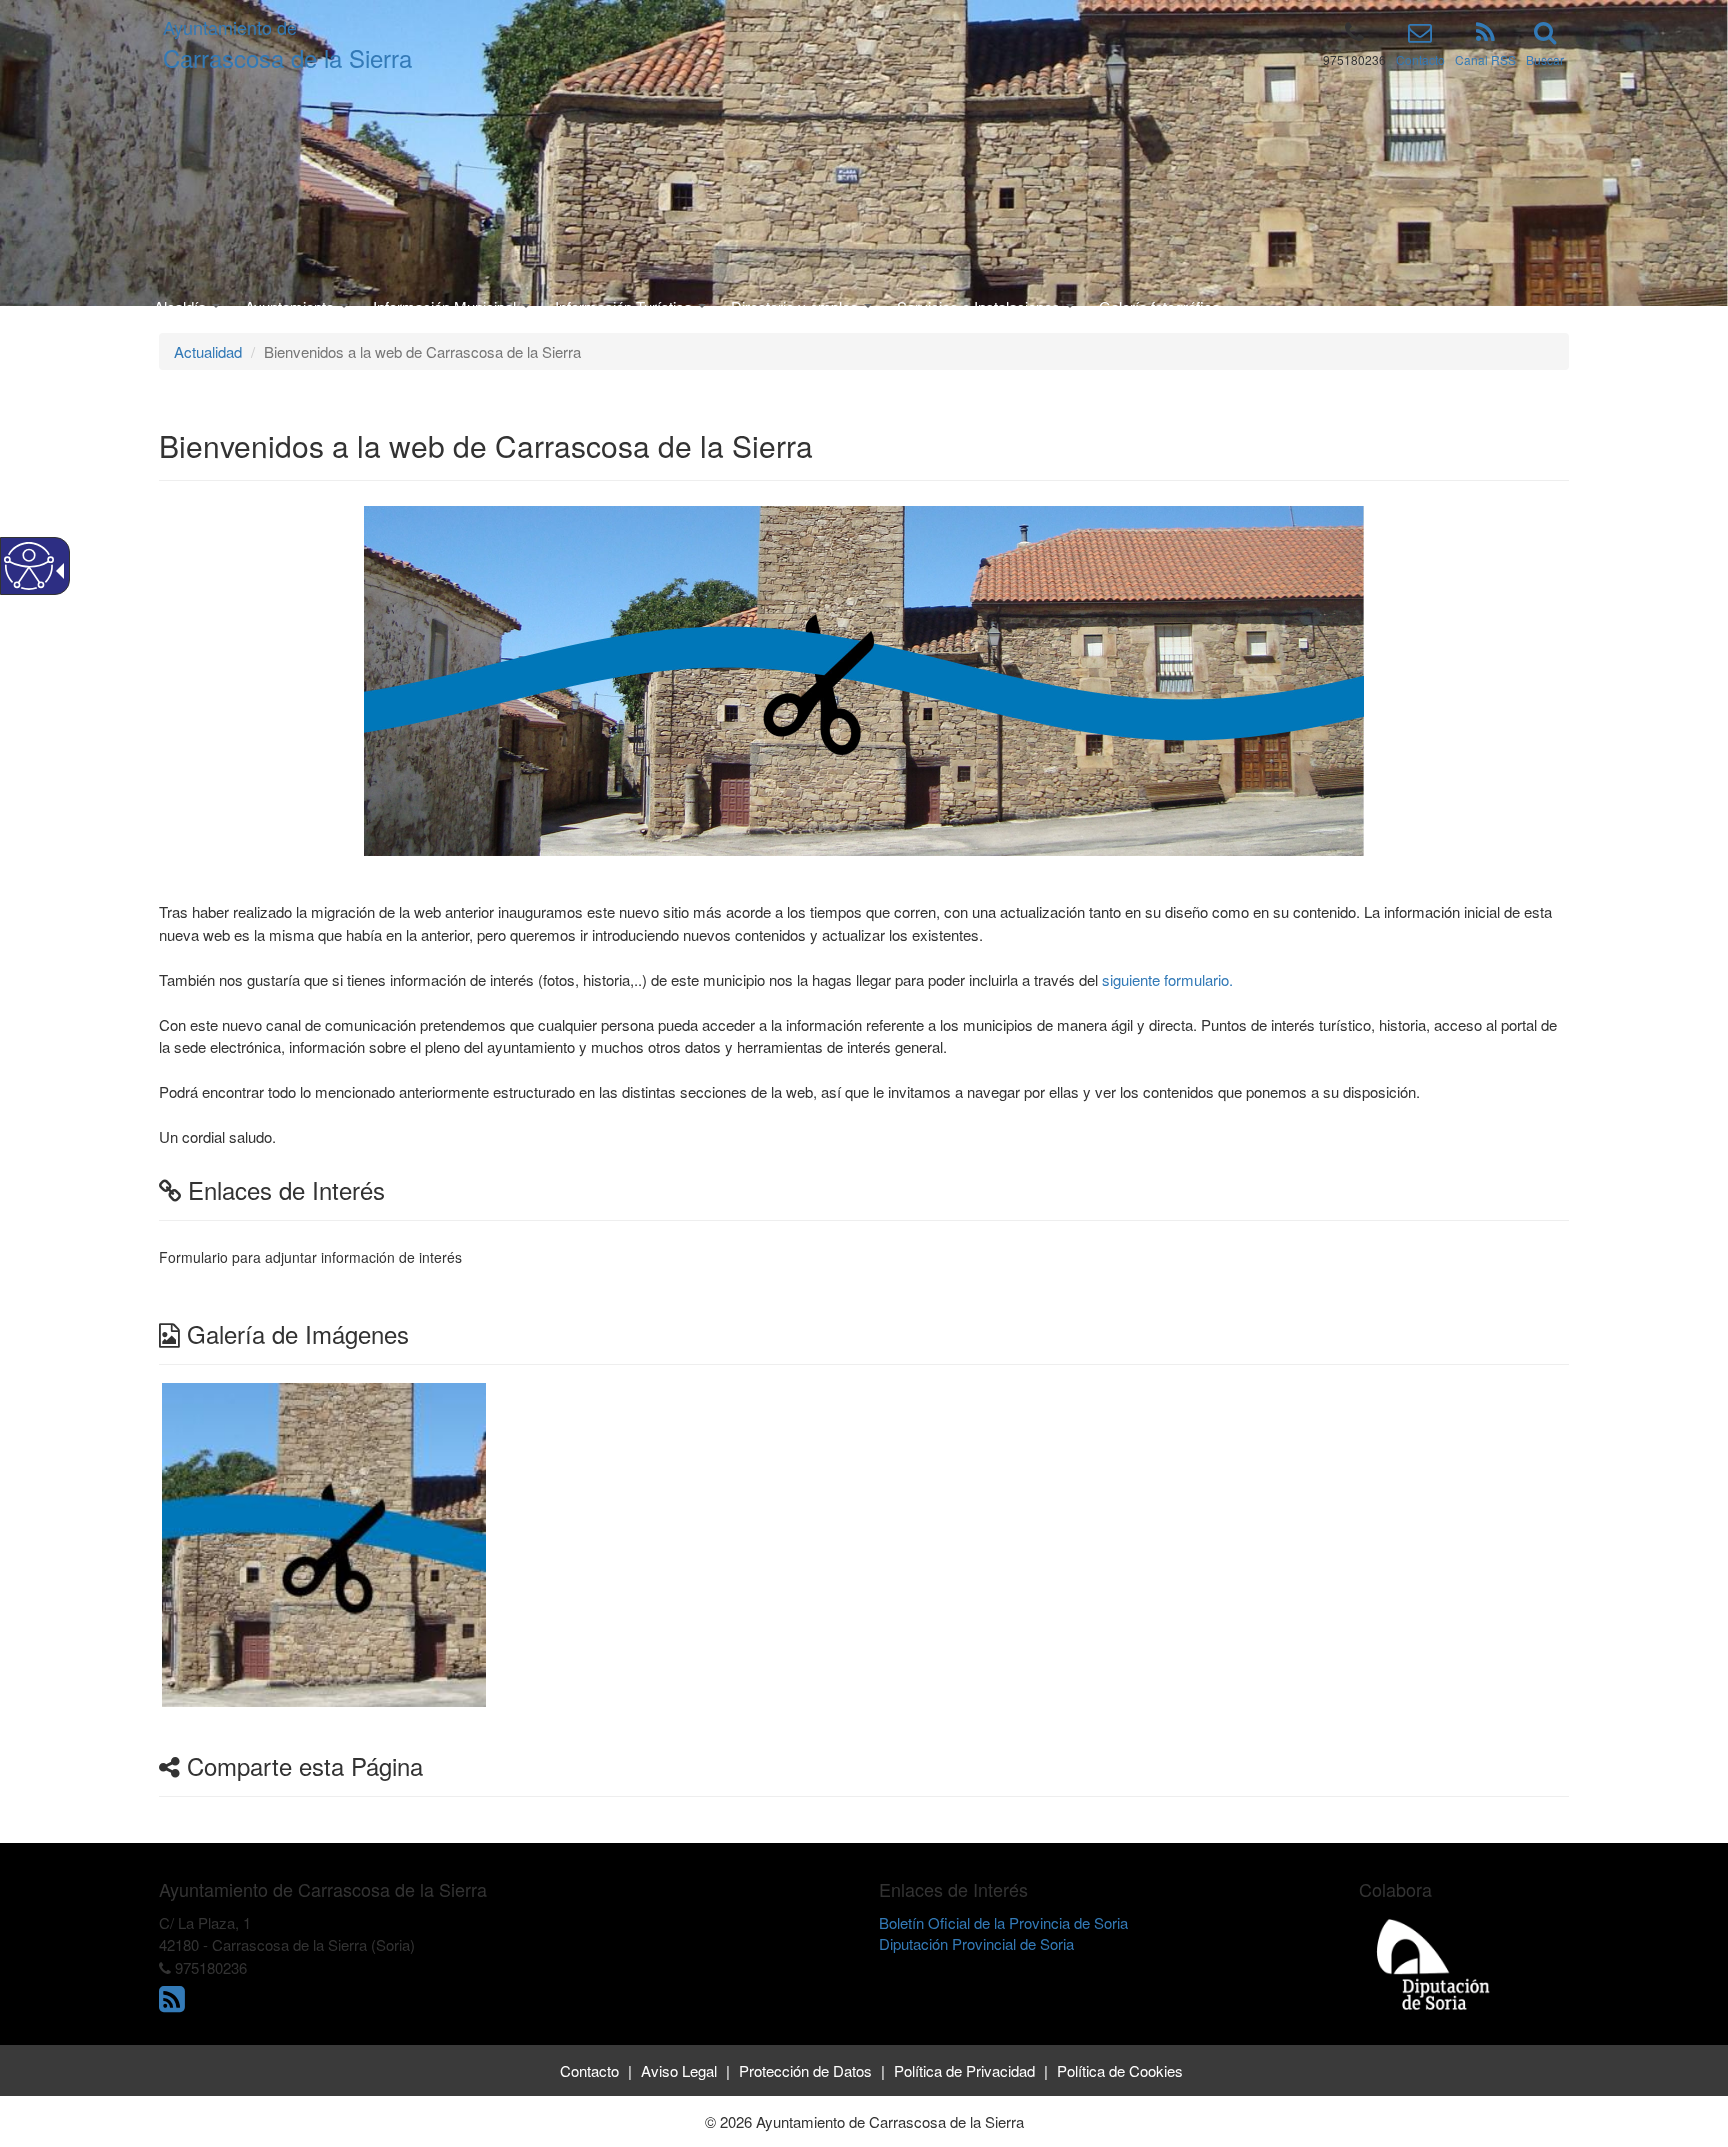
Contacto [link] (589, 2070)
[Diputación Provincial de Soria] (1434, 1963)
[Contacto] (1420, 35)
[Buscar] (1545, 35)
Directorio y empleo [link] (796, 306)
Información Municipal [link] (446, 306)
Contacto (1420, 59)
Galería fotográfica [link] (1159, 306)
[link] (324, 1542)
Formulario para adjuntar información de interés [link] (310, 1257)
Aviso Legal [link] (679, 2070)
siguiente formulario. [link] (1165, 979)
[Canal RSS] (1485, 35)
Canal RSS (1485, 59)
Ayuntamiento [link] (291, 306)
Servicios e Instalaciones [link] (980, 306)
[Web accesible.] (29, 566)
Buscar (1545, 59)
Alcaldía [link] (182, 306)
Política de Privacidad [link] (964, 2070)
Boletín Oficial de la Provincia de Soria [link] (1003, 1922)
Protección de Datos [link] (805, 2070)
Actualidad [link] (208, 351)
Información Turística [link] (625, 306)
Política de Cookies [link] (1120, 2070)
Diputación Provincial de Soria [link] (976, 1943)
